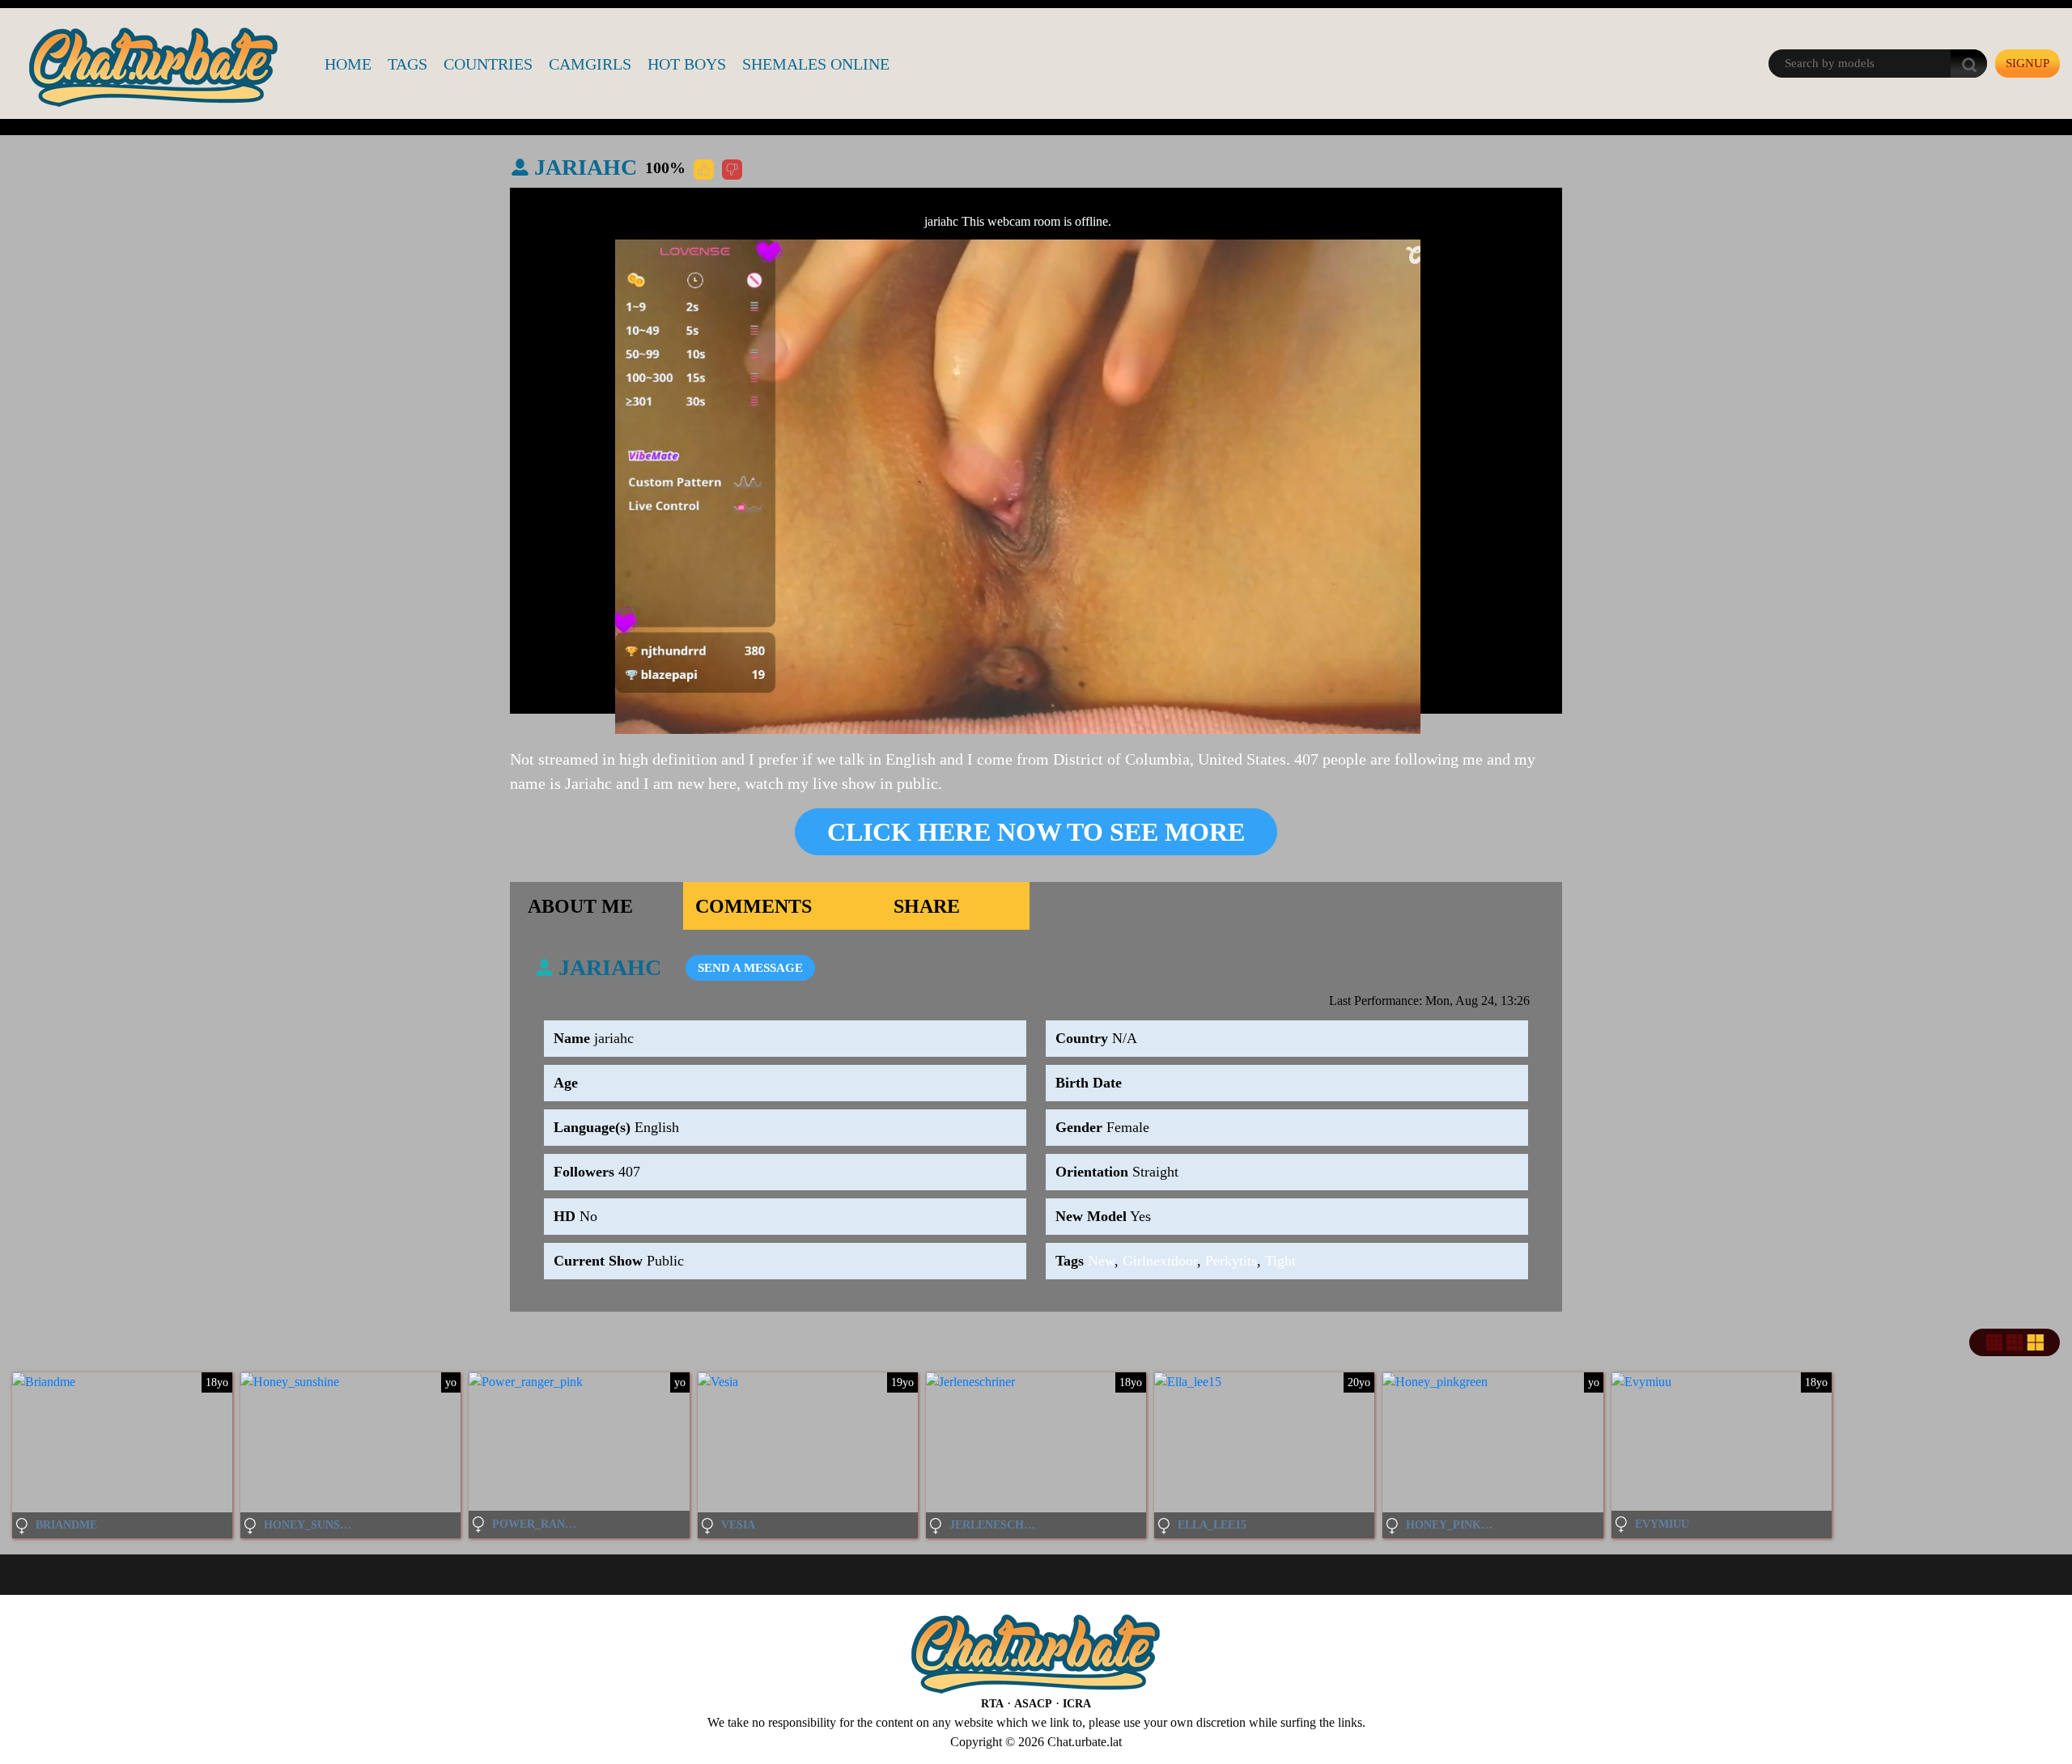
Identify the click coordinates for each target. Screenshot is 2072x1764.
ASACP (1033, 1704)
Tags (408, 64)
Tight (1280, 1261)
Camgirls (590, 64)
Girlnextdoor (1160, 1261)
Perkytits (1231, 1261)
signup (2027, 63)
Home (348, 64)
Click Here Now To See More (1036, 832)
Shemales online (816, 64)
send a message (750, 968)
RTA (992, 1704)
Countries (488, 64)
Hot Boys (687, 64)
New (1101, 1261)
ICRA (1077, 1704)
